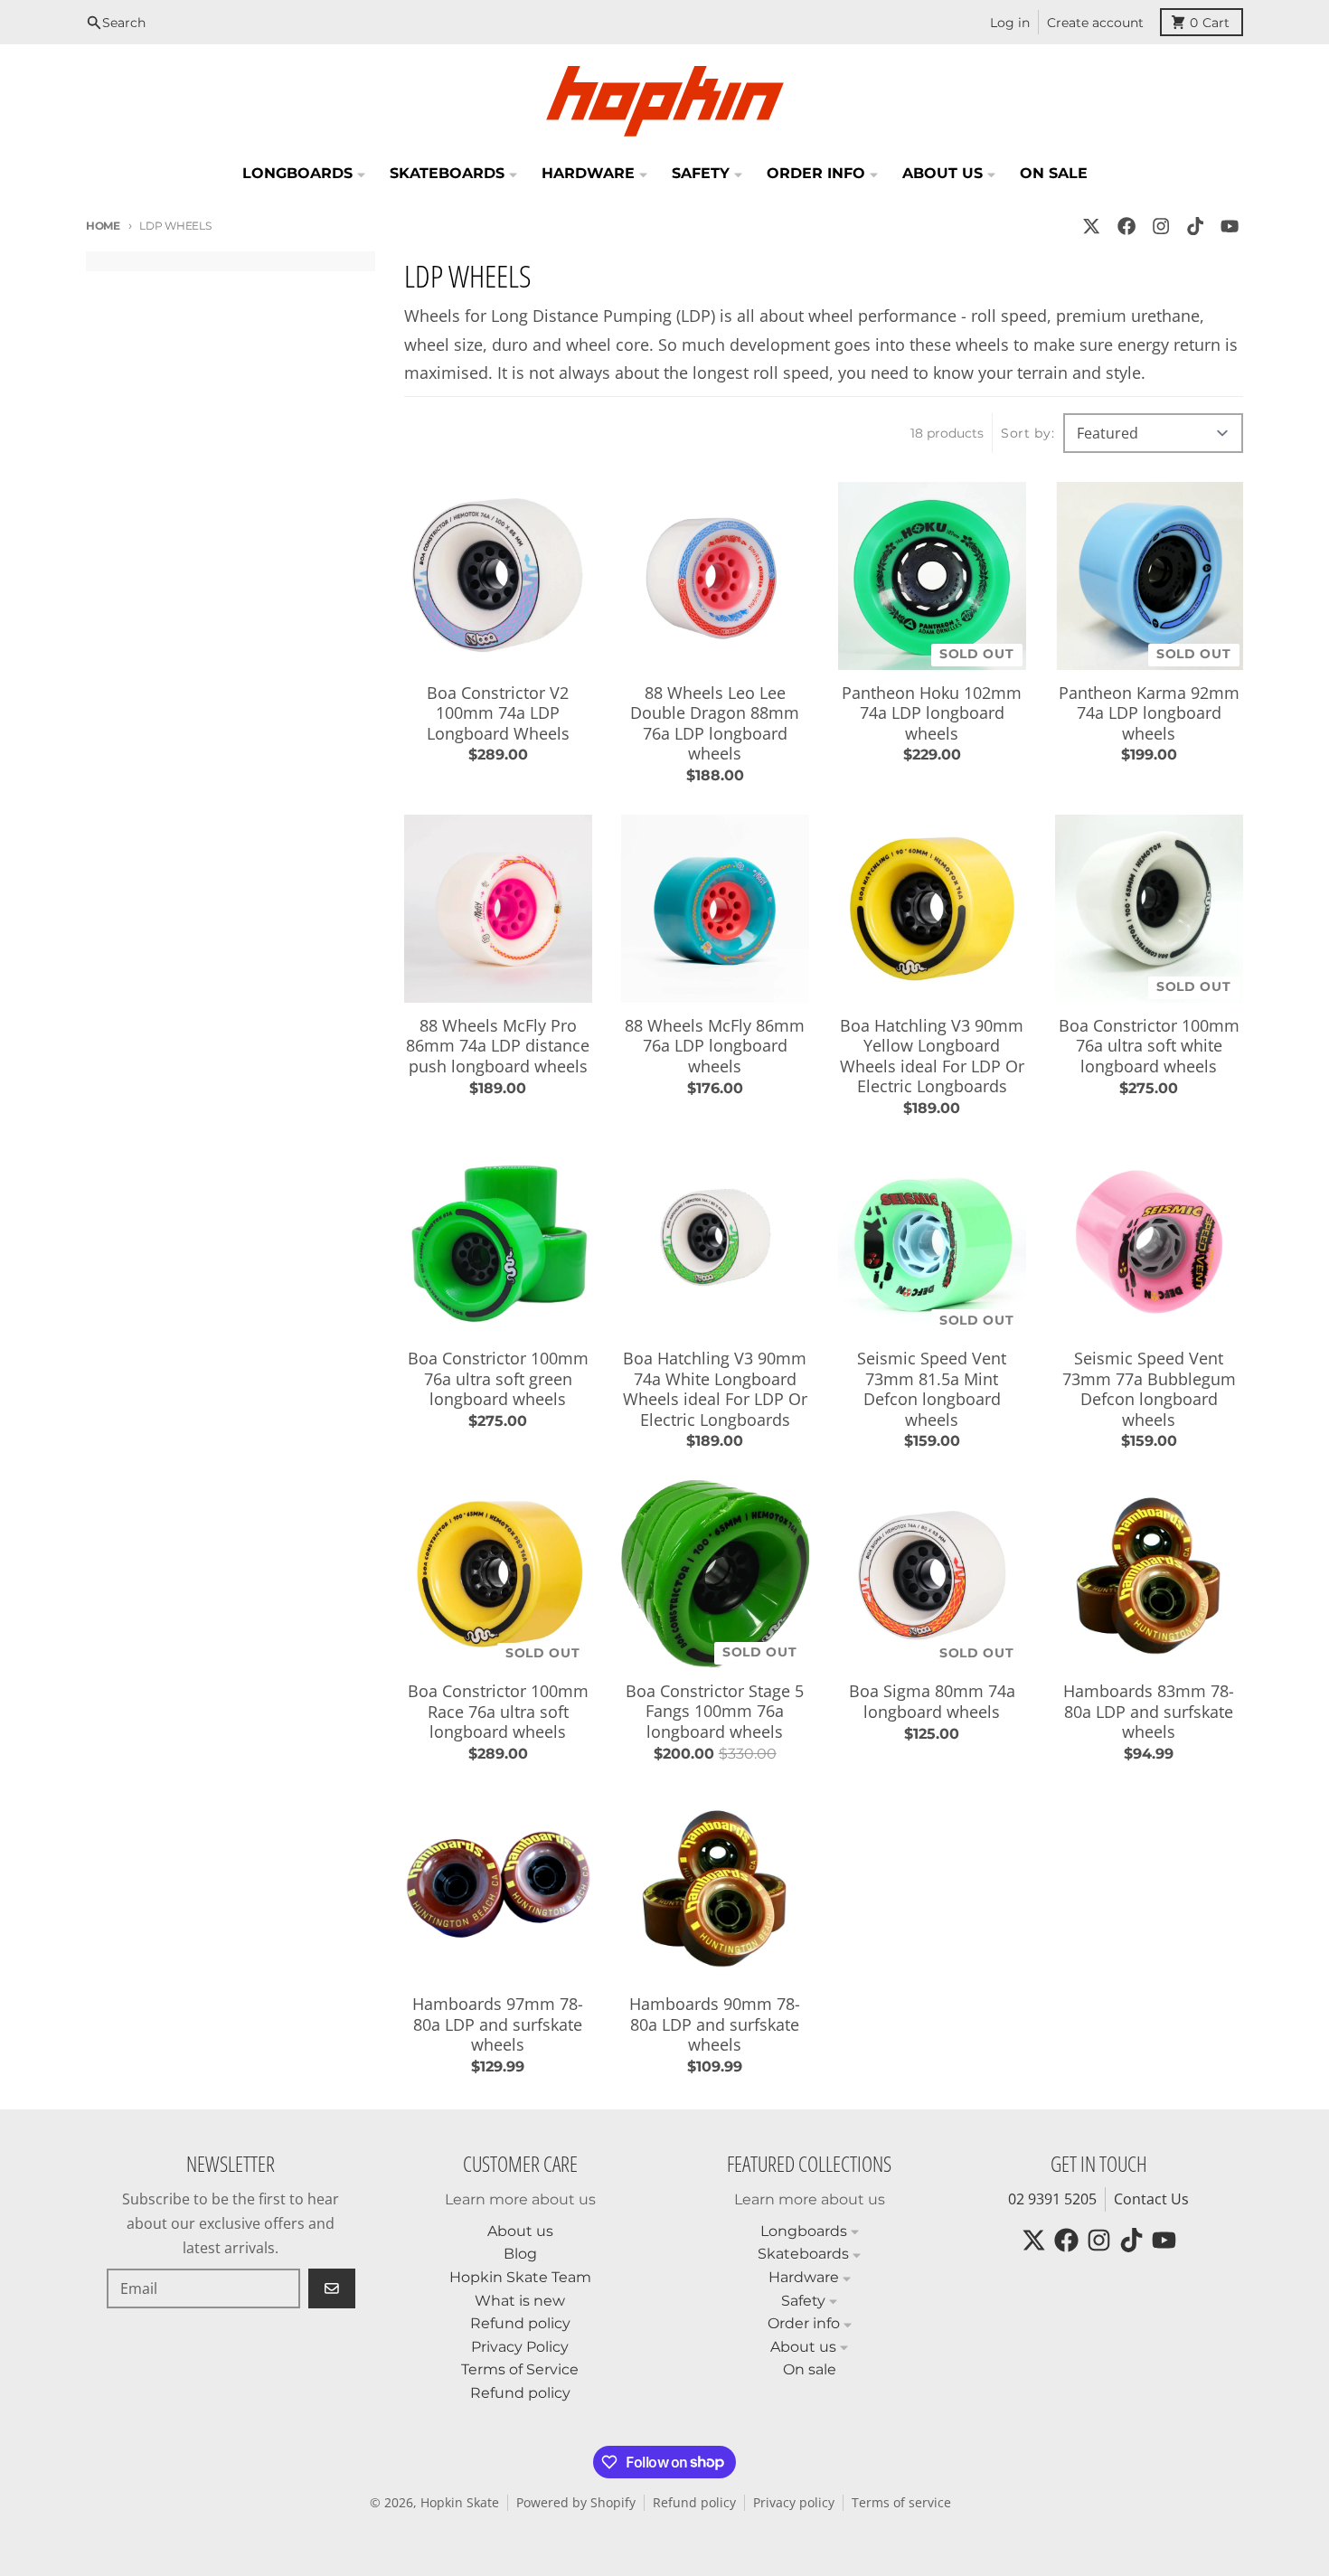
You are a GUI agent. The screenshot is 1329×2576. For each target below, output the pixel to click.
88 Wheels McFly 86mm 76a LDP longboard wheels (715, 1046)
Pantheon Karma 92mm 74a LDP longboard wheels (1149, 713)
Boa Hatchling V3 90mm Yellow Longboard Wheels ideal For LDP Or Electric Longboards (932, 1056)
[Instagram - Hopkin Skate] (1160, 226)
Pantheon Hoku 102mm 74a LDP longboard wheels (932, 713)
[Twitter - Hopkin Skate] (1092, 226)
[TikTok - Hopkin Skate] (1196, 226)
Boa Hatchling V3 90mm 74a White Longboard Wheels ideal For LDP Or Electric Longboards (715, 1389)
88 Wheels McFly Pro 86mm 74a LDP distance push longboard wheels (498, 1046)
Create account (1095, 23)
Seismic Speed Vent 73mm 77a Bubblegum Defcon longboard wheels (1149, 1389)
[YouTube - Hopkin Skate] (1230, 226)
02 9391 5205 (1052, 2199)
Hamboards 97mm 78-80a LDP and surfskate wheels (498, 2024)
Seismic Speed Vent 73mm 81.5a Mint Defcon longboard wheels (932, 1389)
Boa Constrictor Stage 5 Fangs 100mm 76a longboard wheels (715, 1712)
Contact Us (1151, 2199)
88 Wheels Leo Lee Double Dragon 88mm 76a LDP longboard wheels (715, 723)
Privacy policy (794, 2503)
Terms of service (901, 2503)
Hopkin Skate (460, 2503)
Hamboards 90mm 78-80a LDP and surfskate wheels (715, 2024)
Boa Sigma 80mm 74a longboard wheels (932, 1701)
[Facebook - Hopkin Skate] (1126, 226)
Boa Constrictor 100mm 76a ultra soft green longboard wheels (498, 1379)
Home (103, 226)
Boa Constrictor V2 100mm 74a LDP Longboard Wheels (498, 713)
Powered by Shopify (576, 2503)
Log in (1010, 23)
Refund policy (694, 2503)
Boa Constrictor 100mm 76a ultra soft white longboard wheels (1149, 1046)
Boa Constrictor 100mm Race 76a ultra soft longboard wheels (498, 1712)
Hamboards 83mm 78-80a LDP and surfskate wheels (1149, 1712)
